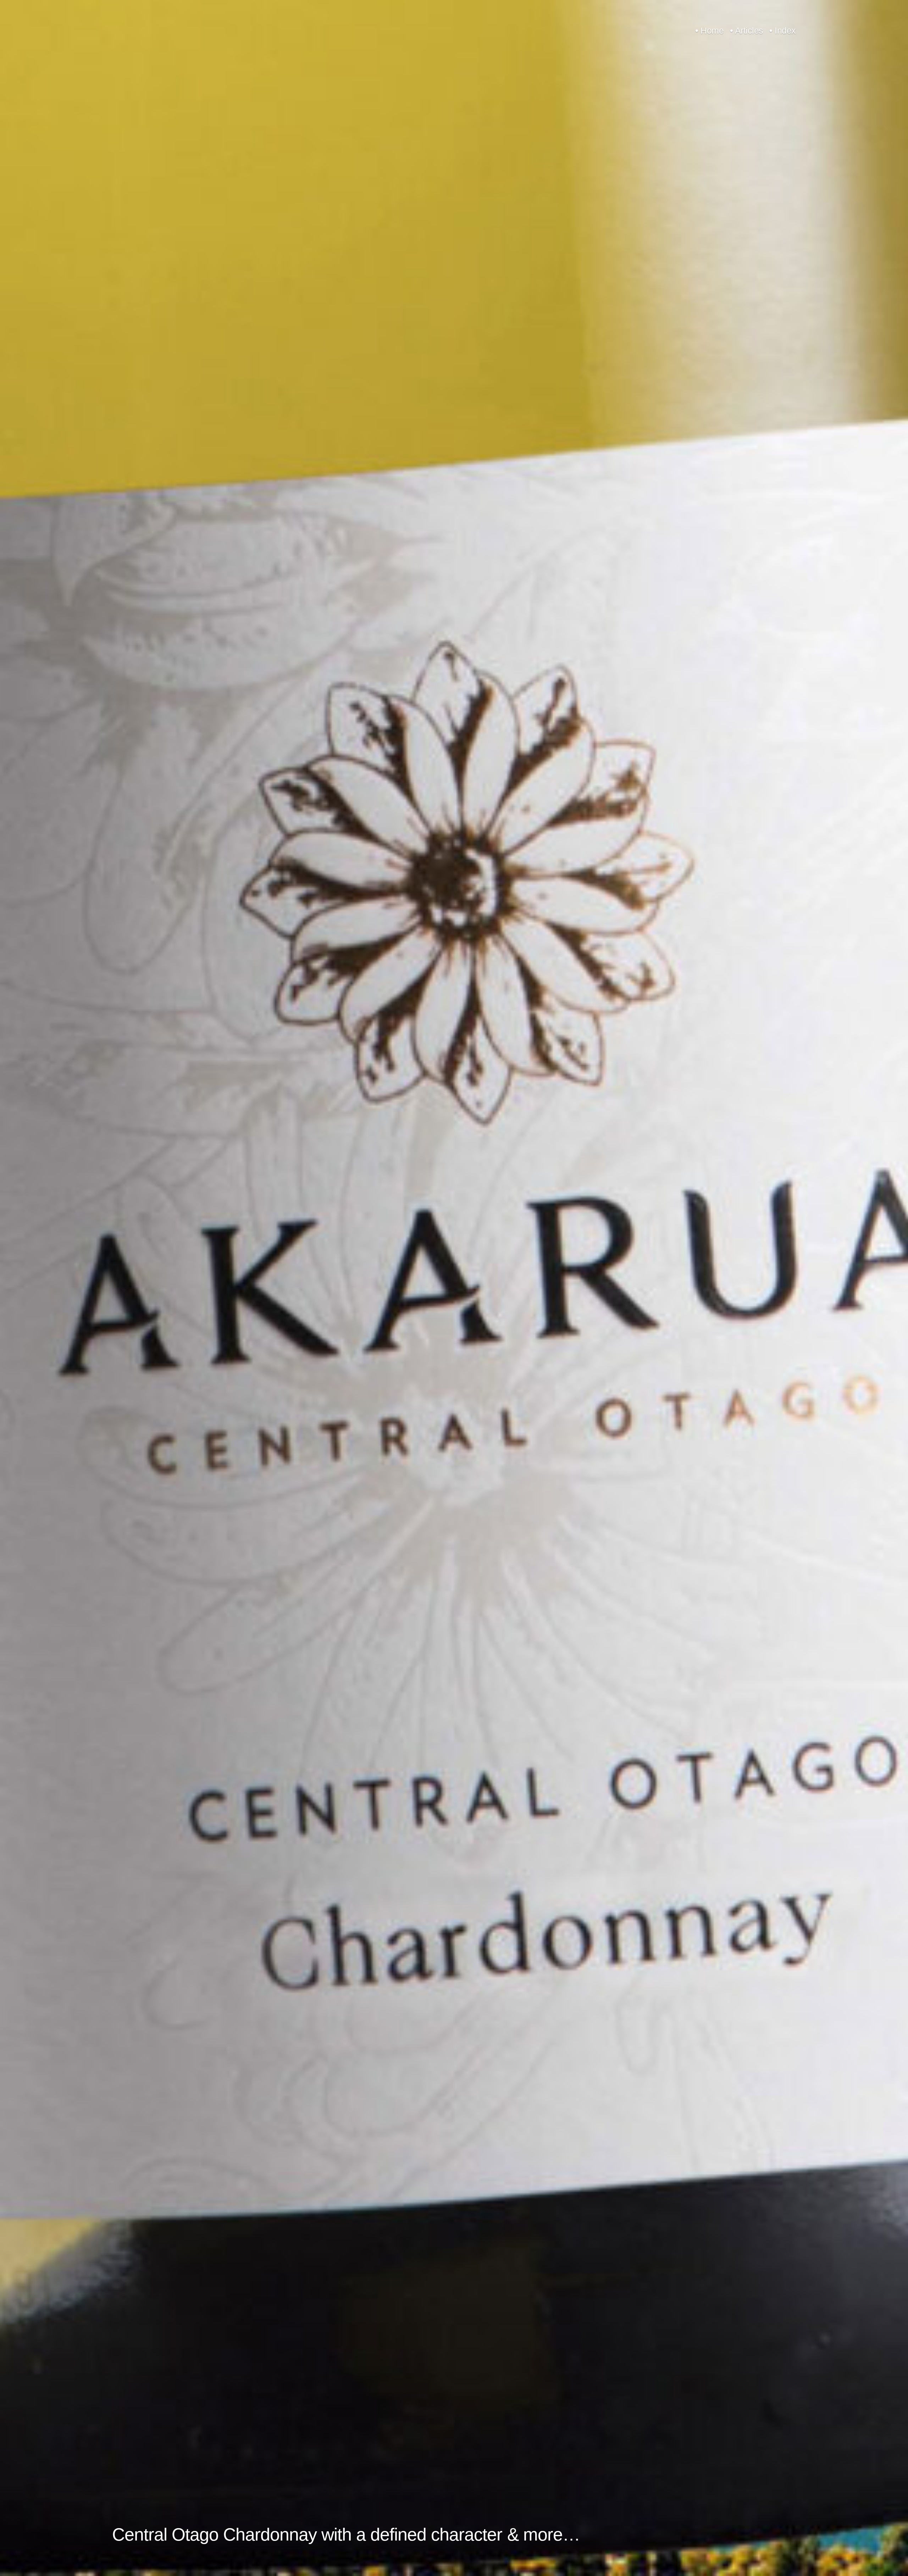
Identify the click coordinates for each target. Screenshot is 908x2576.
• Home (709, 31)
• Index (783, 31)
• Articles (747, 31)
